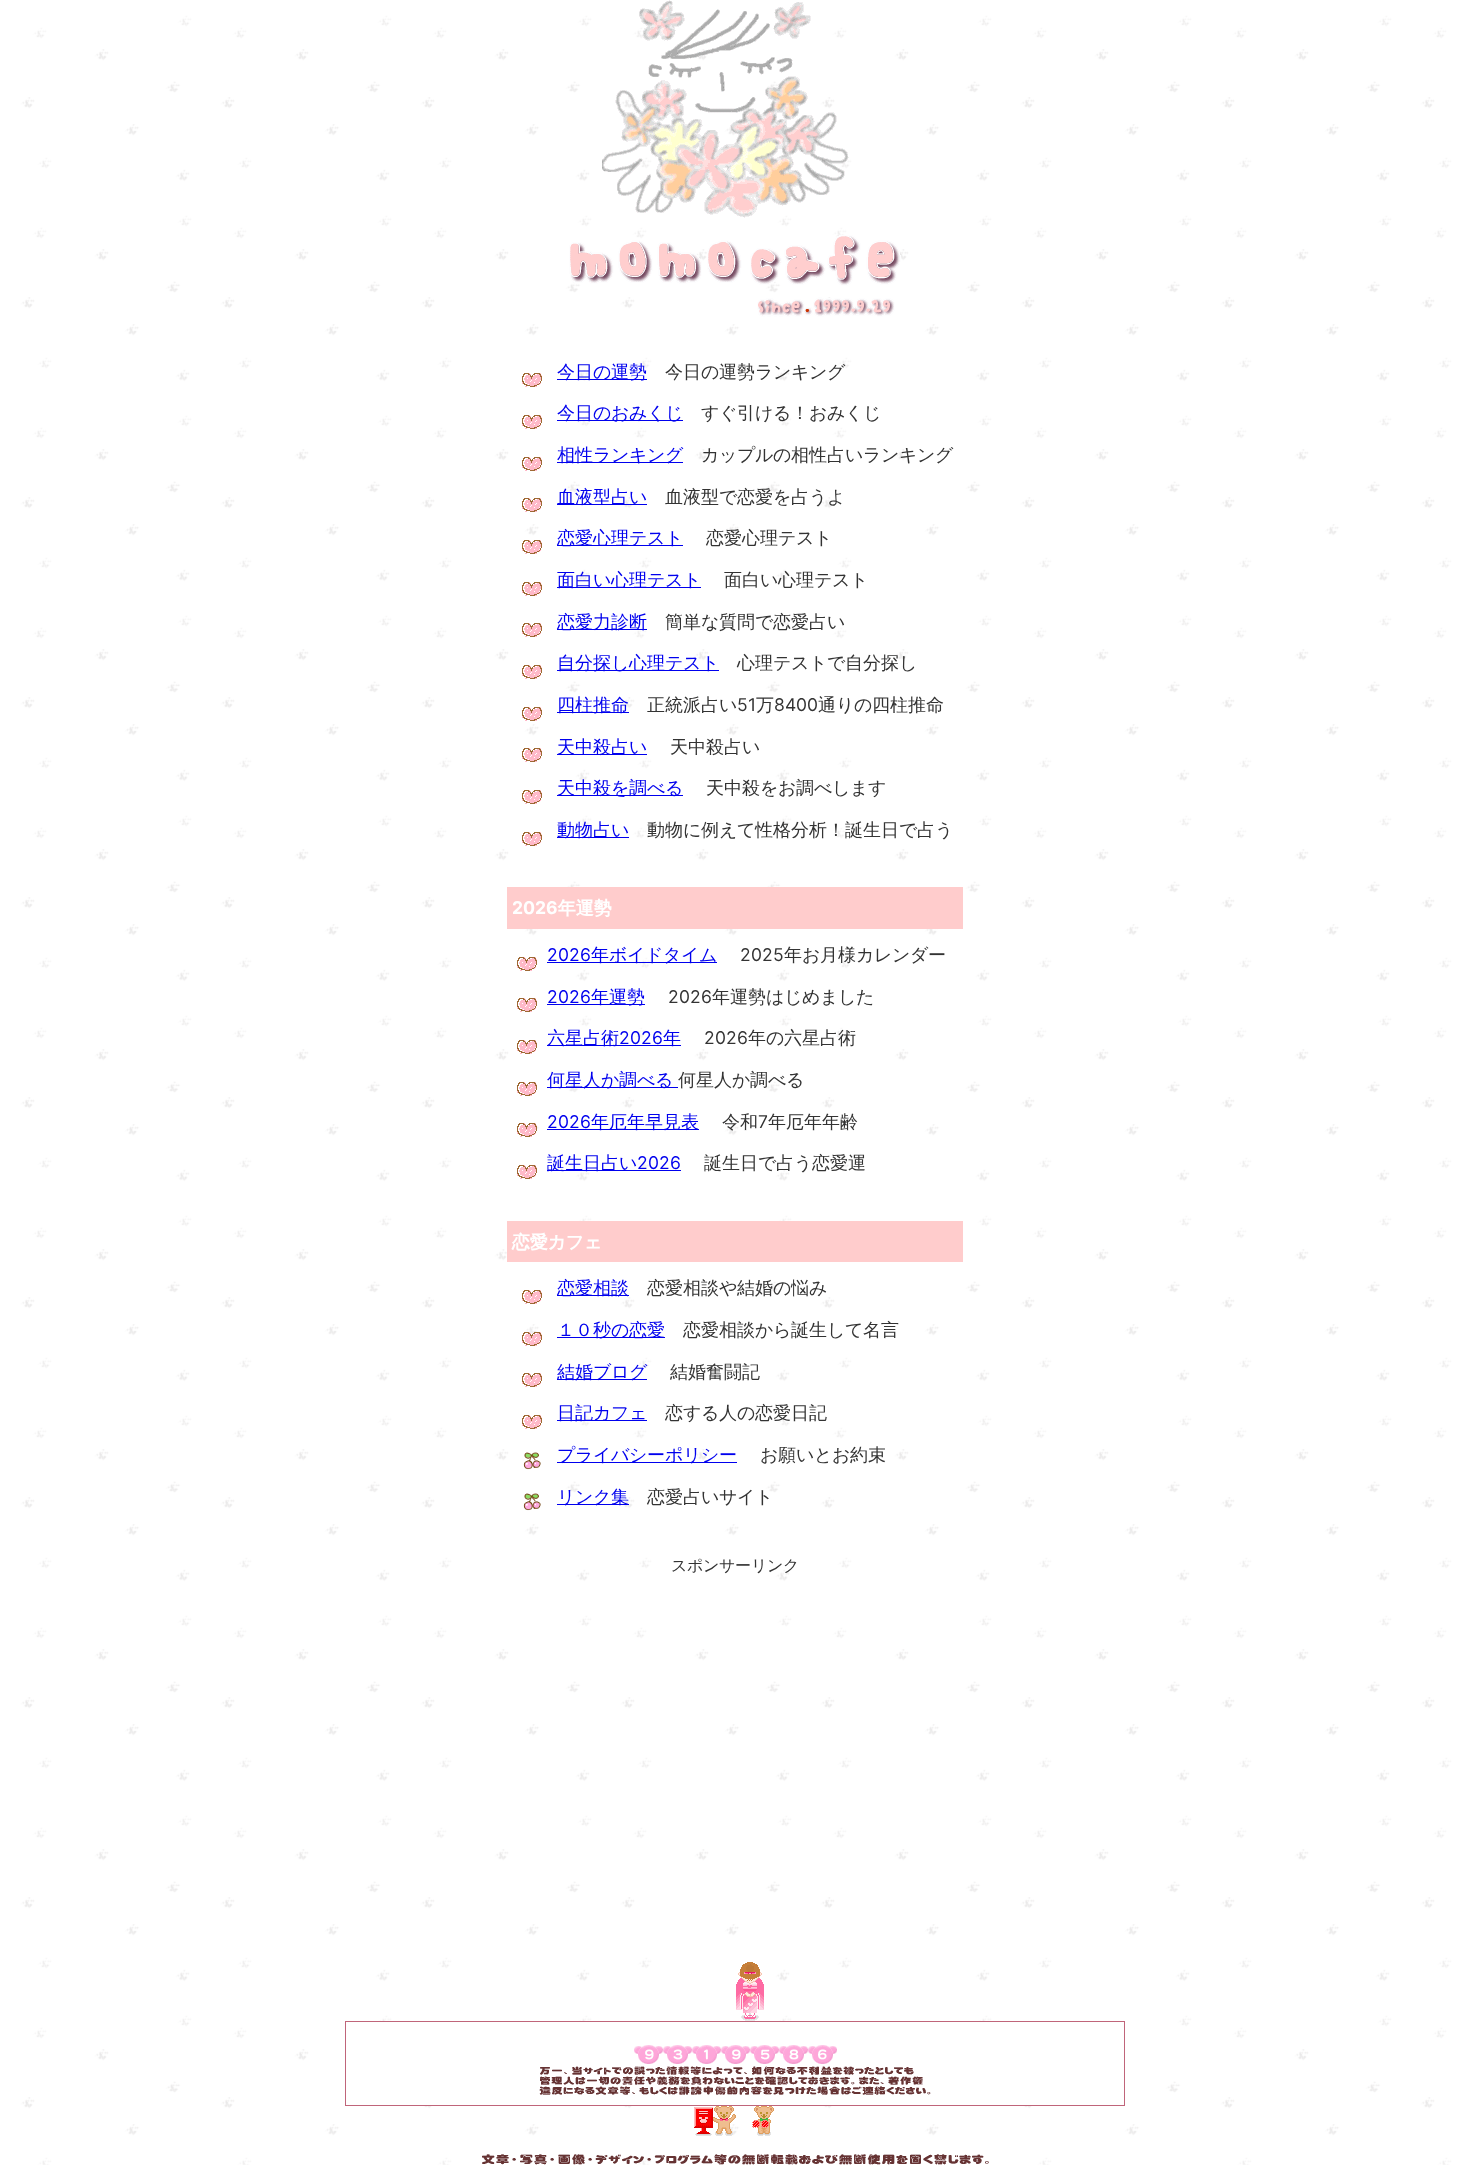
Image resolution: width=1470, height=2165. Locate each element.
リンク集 (593, 1496)
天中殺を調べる (620, 787)
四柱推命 (593, 704)
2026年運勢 (596, 996)
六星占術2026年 (614, 1037)
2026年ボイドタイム (632, 954)
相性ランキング (620, 454)
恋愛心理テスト (620, 537)
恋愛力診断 (602, 621)
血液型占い (602, 496)
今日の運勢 (602, 371)
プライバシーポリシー (647, 1454)
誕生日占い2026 (614, 1162)
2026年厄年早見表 (623, 1121)
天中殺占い (602, 746)
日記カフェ (602, 1412)
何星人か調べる (612, 1079)
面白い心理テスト (629, 579)
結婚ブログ (602, 1371)
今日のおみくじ (620, 412)
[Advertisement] (735, 1720)
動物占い (593, 829)
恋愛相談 (593, 1287)
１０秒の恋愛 (611, 1329)
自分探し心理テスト (638, 662)
